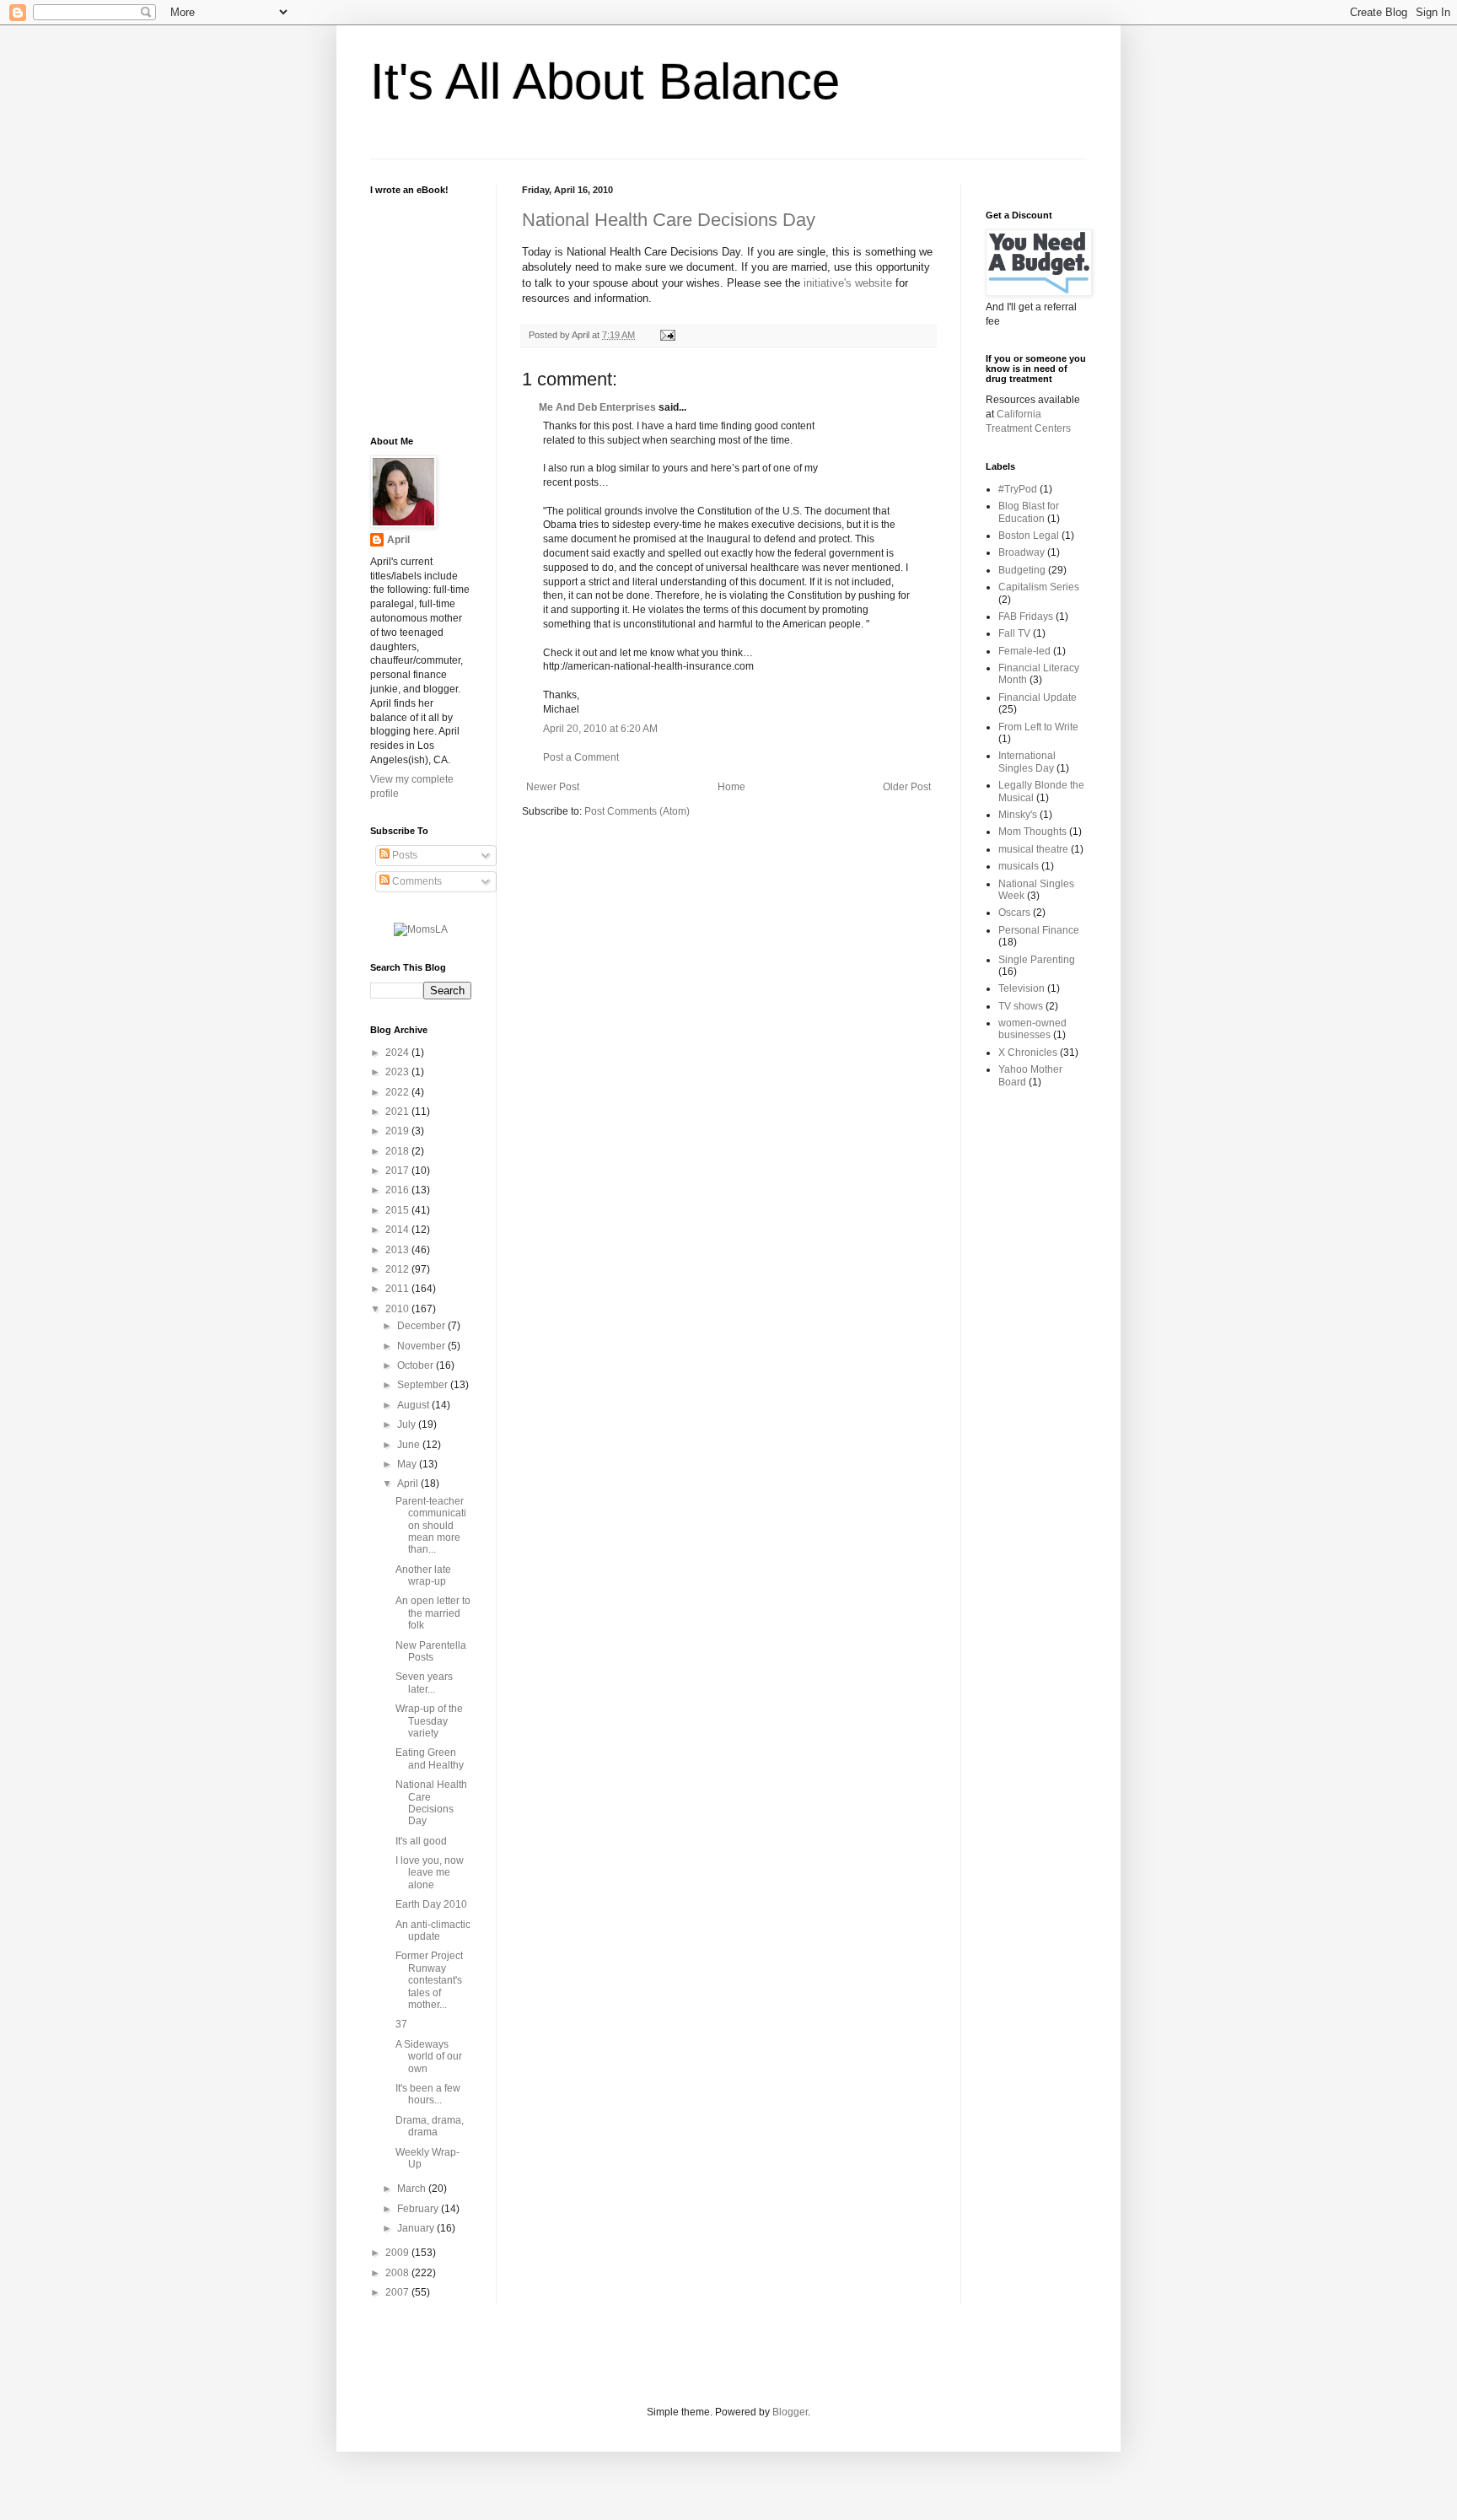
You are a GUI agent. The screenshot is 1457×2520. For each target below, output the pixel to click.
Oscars (1014, 913)
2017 (398, 1171)
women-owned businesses (1032, 1029)
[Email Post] (666, 335)
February (419, 2209)
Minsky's (1018, 815)
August (414, 1405)
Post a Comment (581, 757)
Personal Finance (1039, 930)
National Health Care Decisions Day (669, 220)
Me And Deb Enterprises (597, 407)
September (424, 1385)
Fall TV (1014, 633)
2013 (398, 1250)
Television (1022, 988)
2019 (398, 1131)
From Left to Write (1038, 727)
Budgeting (1022, 570)
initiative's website (848, 283)
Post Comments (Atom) (637, 811)
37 (401, 2024)
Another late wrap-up (423, 1575)
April (398, 540)
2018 (398, 1151)
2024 (398, 1053)
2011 (398, 1289)
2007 (398, 2292)
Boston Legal (1029, 536)
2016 (398, 1190)
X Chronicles (1028, 1053)
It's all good (421, 1841)
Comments (416, 881)
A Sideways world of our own (429, 2057)
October (417, 1365)
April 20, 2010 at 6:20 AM (600, 729)
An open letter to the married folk (433, 1613)
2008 (398, 2273)
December (422, 1326)
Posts (403, 855)
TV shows (1021, 1006)
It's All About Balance (605, 81)
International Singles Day (1027, 762)
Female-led (1024, 651)
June (410, 1445)
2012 (398, 1269)
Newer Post (553, 787)
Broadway (1022, 552)
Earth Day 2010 (431, 1904)
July (408, 1424)
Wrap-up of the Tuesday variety (429, 1721)
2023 (398, 1072)
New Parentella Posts (431, 1651)
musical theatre (1033, 849)
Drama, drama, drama (430, 2126)
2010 (398, 1309)
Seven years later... (424, 1683)
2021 (398, 1112)
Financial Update (1038, 697)
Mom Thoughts (1032, 832)
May (408, 1464)
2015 (398, 1210)
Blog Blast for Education (1029, 512)
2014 (398, 1230)
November (422, 1346)
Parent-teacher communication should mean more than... (431, 1526)
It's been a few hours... (428, 2094)
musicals (1019, 866)
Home (731, 787)
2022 (398, 1092)
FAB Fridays (1026, 617)
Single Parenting (1037, 960)
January (417, 2228)
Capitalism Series (1039, 587)
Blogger (790, 2412)
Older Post (907, 787)
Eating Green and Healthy (430, 1758)
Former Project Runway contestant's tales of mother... (429, 1980)
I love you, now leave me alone (430, 1873)
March (413, 2189)
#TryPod (1018, 489)
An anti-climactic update (433, 1930)
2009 (398, 2253)
